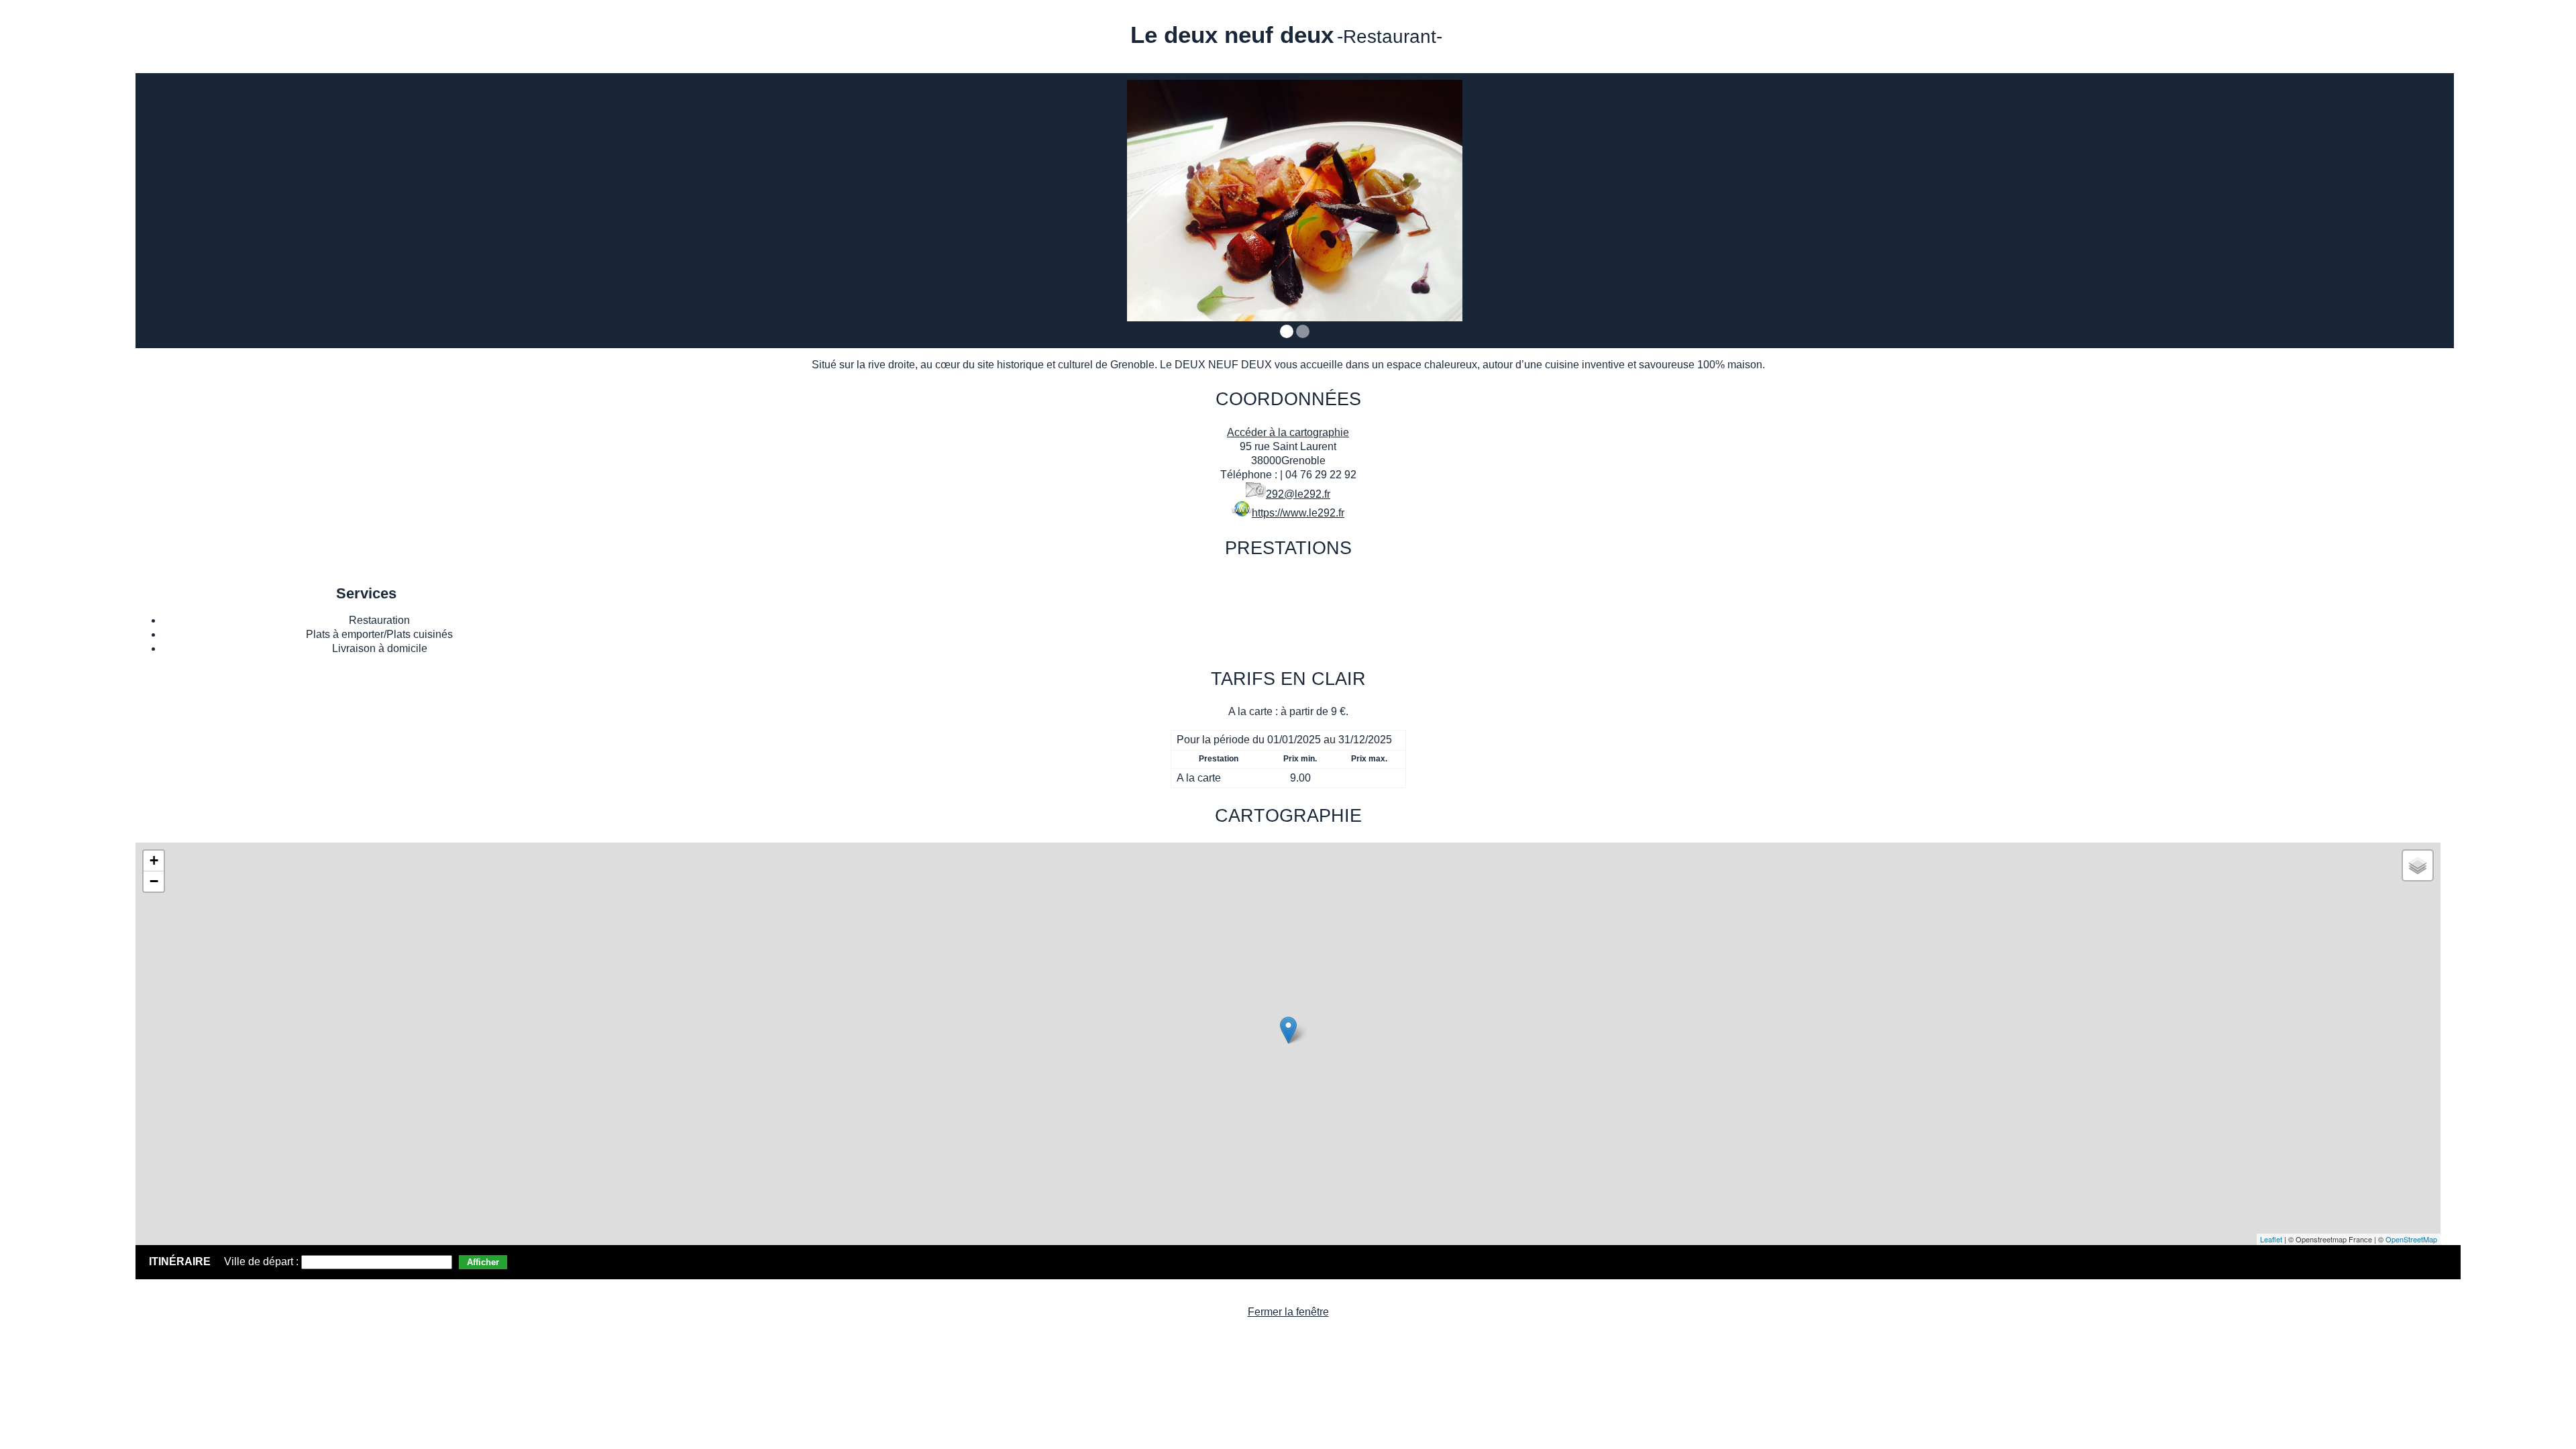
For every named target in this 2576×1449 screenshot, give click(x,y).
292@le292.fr (1298, 494)
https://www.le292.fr (1298, 513)
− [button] (154, 881)
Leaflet (2271, 1239)
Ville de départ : (263, 1262)
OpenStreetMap (2411, 1239)
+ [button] (154, 860)
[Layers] (2418, 865)
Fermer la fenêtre (1288, 1312)
